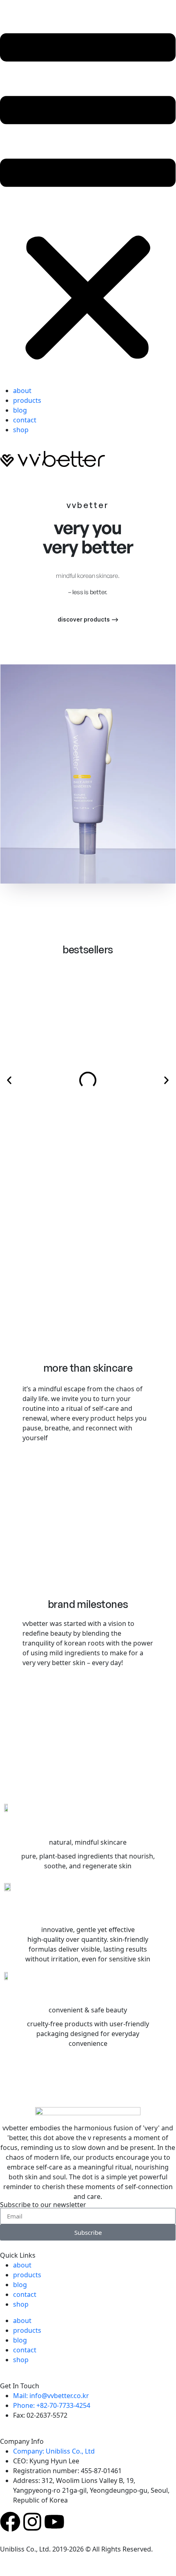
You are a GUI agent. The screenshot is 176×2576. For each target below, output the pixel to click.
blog (20, 410)
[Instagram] (32, 2522)
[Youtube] (54, 2522)
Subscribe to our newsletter (43, 2205)
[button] (88, 198)
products (27, 400)
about (22, 391)
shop (21, 430)
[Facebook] (10, 2522)
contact (25, 420)
